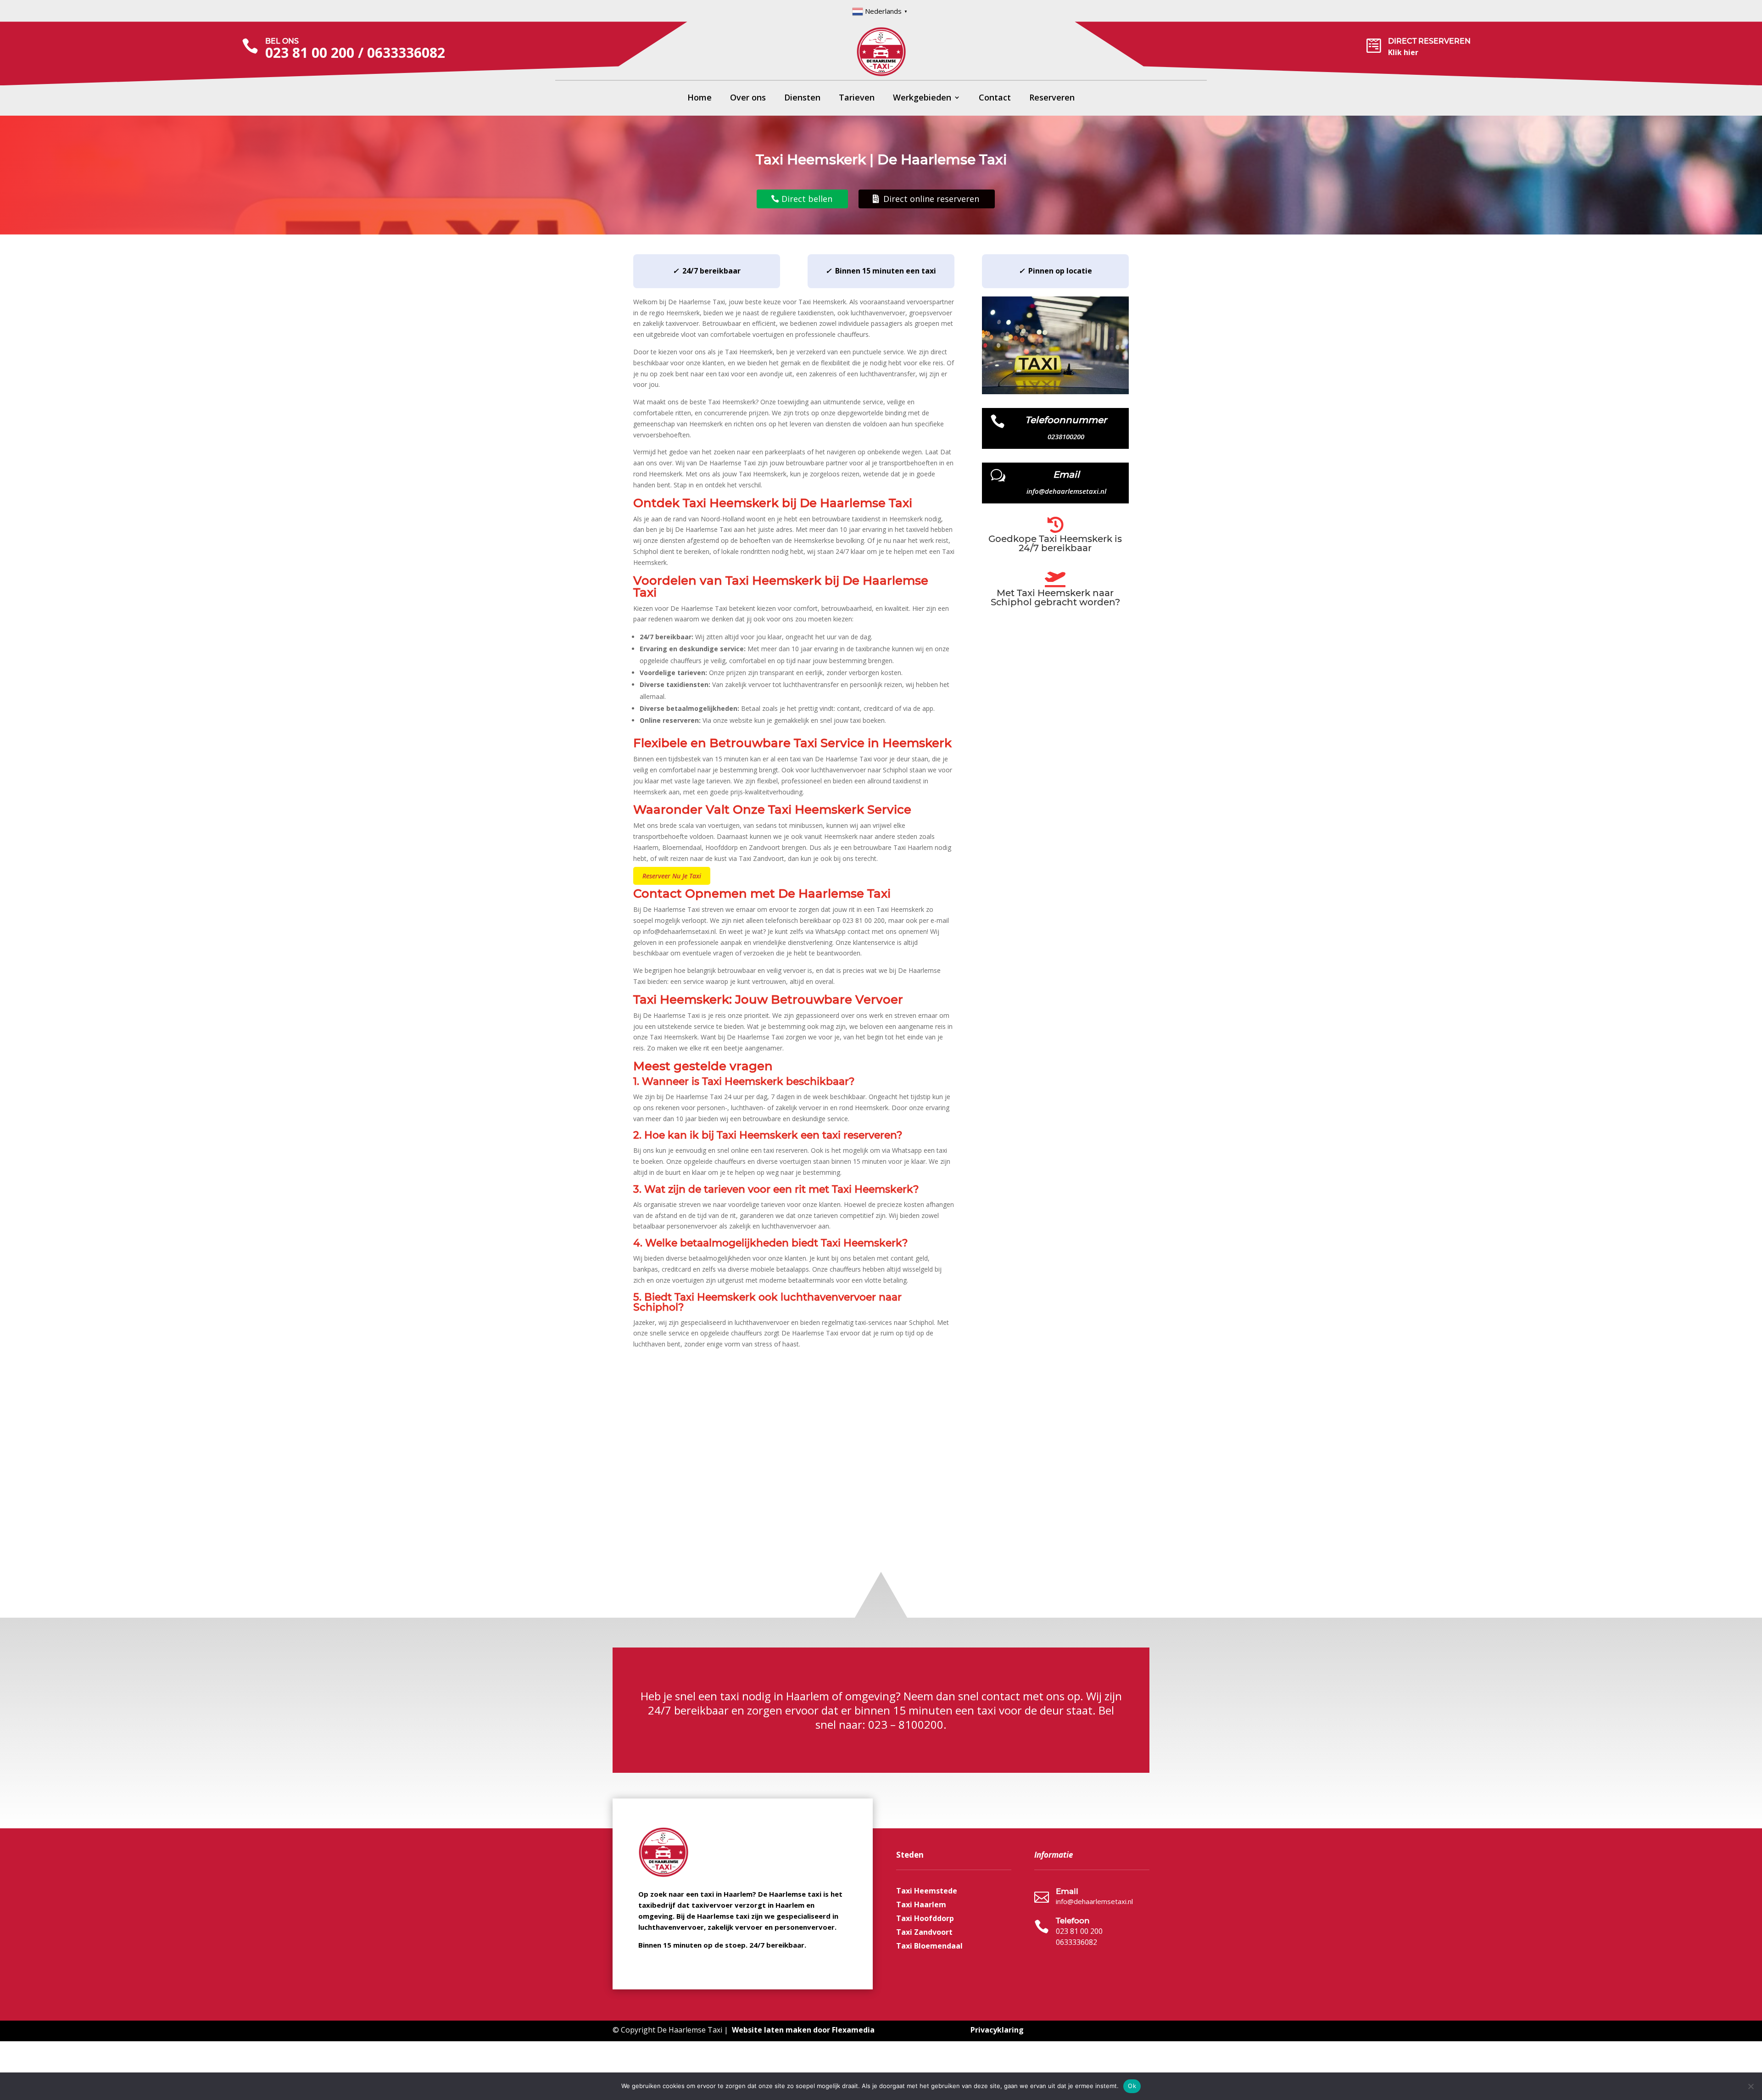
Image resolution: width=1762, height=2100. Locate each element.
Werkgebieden (922, 98)
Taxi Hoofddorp (925, 1919)
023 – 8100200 (906, 1724)
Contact (995, 98)
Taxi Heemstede (927, 1892)
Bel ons (282, 41)
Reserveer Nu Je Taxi (672, 876)
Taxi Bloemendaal (929, 1947)
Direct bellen (807, 199)
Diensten (802, 98)
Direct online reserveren (931, 199)
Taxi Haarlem (921, 1905)
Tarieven (857, 98)
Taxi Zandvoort (924, 1933)
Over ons (748, 98)
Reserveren (1052, 98)
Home (700, 98)
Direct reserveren (1429, 41)
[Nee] (1751, 2086)
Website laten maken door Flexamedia (803, 2030)
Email (1067, 1891)
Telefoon (1073, 1921)
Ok (1132, 2086)
